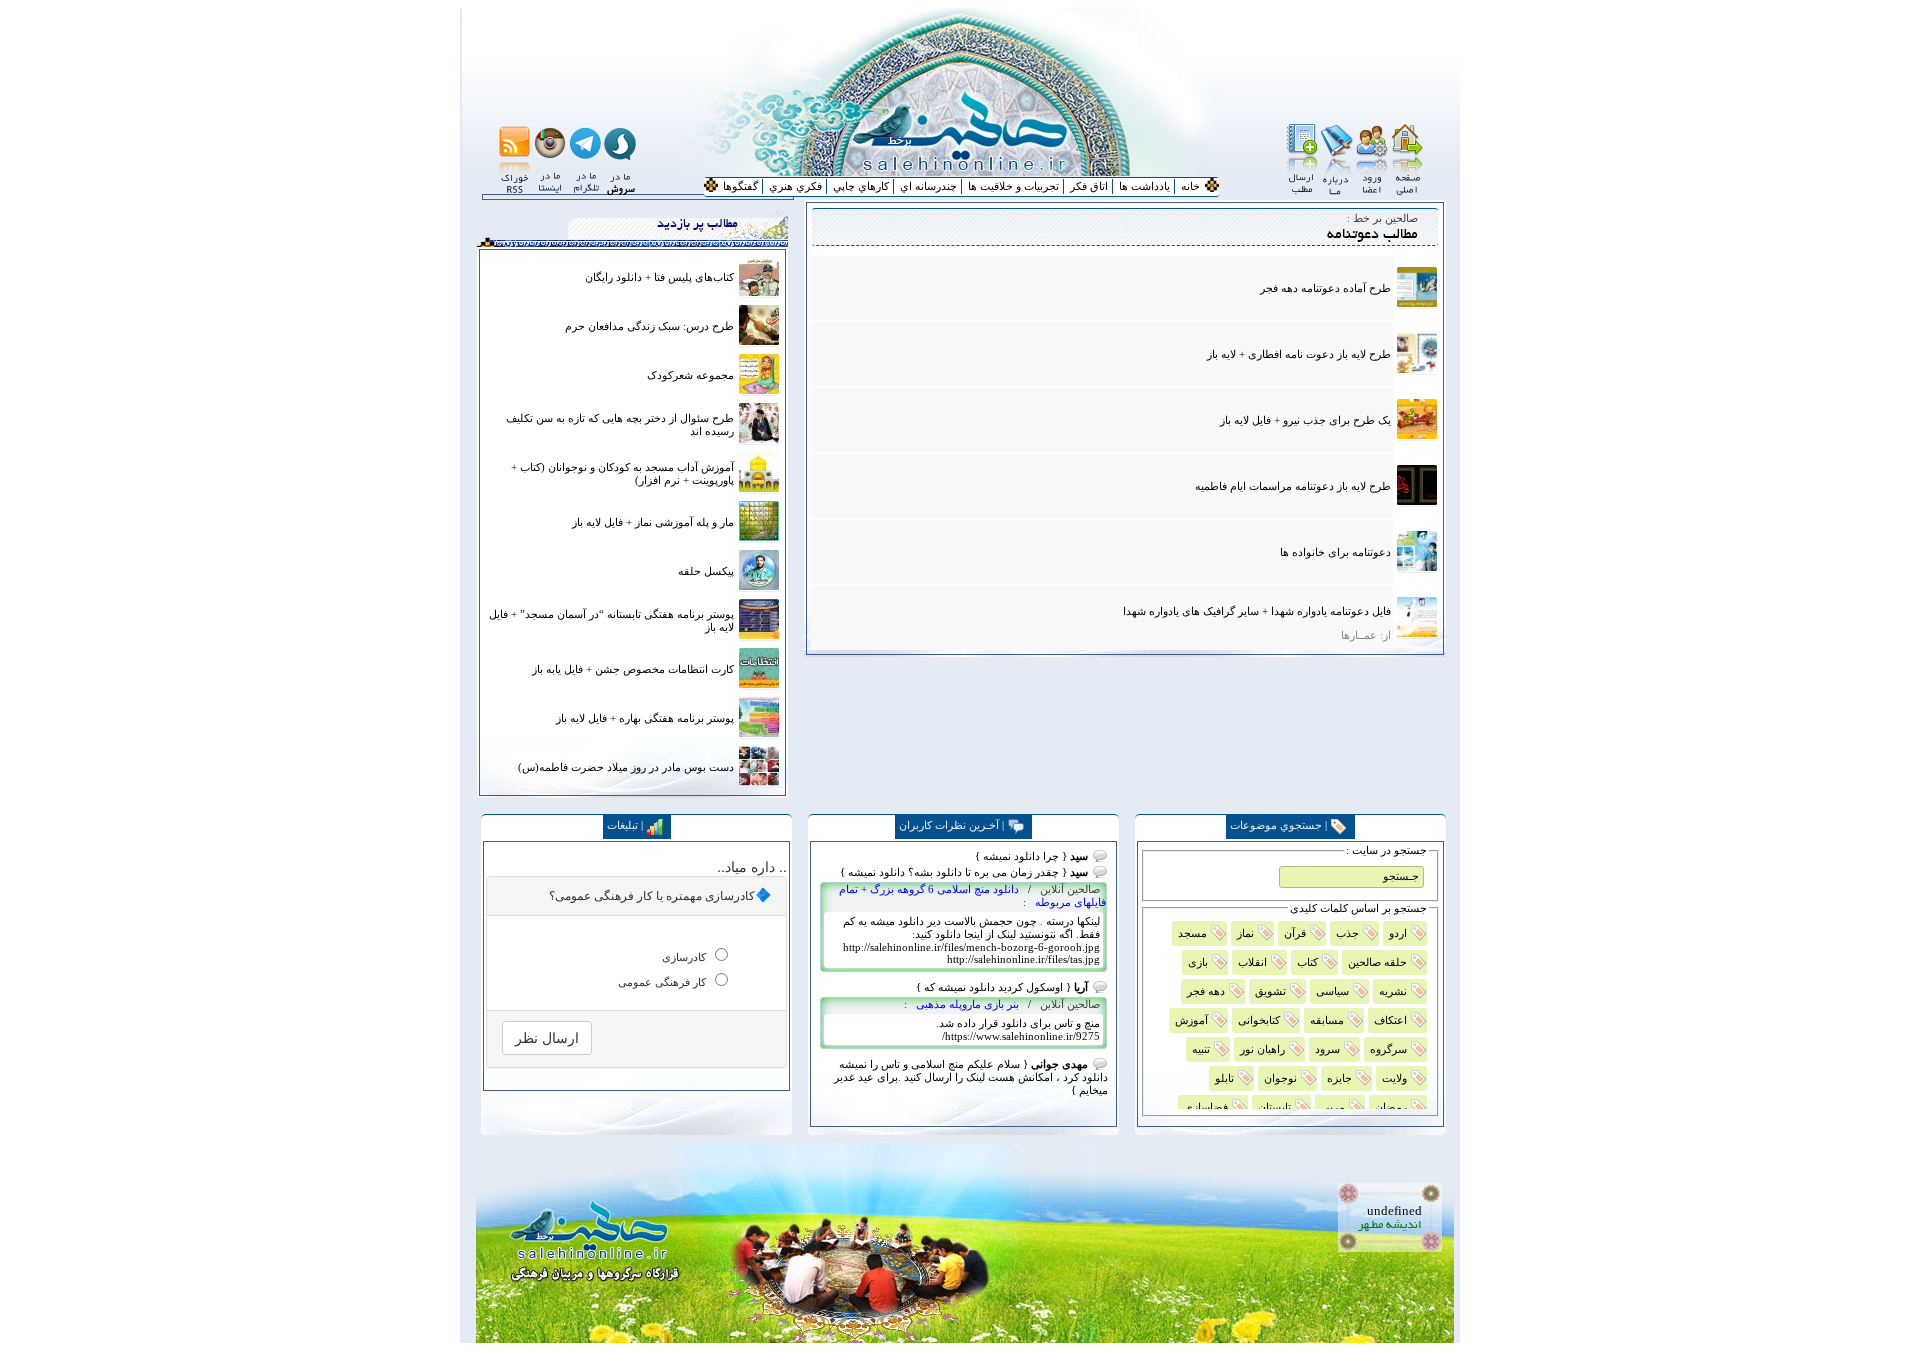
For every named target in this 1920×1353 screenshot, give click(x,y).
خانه (1190, 186)
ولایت (1394, 1078)
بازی (1198, 962)
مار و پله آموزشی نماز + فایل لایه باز (653, 522)
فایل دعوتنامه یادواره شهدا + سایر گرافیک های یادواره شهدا (1257, 611)
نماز (1245, 933)
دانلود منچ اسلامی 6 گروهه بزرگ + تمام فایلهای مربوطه (972, 895)
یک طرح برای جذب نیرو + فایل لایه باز (1305, 420)
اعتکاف (1390, 1020)
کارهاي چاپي (861, 186)
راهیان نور (1262, 1049)
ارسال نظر (547, 1038)
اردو (1398, 933)
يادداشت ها (1144, 186)
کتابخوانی (1259, 1020)
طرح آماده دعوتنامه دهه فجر (1325, 288)
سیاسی (1332, 991)
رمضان (1391, 1107)
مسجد (1192, 933)
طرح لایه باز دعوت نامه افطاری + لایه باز (1299, 354)
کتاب (1307, 962)
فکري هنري (795, 186)
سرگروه (1388, 1049)
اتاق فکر (1089, 186)
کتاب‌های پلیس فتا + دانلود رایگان (659, 277)
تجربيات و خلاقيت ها (1013, 186)
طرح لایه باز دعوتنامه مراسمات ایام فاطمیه (1293, 486)
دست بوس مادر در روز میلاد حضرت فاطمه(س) (626, 767)
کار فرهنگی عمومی (662, 982)
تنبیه (1201, 1049)
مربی (1333, 1107)
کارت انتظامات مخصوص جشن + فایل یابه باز (633, 669)
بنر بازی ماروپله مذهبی (966, 1004)
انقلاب (1252, 962)
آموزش (1191, 1020)
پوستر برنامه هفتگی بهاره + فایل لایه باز (645, 718)
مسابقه (1327, 1020)
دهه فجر (1206, 991)
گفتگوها (740, 186)
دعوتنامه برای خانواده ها (1335, 552)
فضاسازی (1206, 1107)
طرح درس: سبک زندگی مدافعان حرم (649, 326)
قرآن (1295, 933)
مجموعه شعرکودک (690, 375)
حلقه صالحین (1377, 962)
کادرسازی (684, 957)
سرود (1327, 1049)
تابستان (1274, 1107)
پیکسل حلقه (706, 571)
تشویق (1270, 991)
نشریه (1393, 991)
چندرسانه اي (928, 186)
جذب (1347, 933)
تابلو (1224, 1078)
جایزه (1339, 1078)
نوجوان (1280, 1078)
